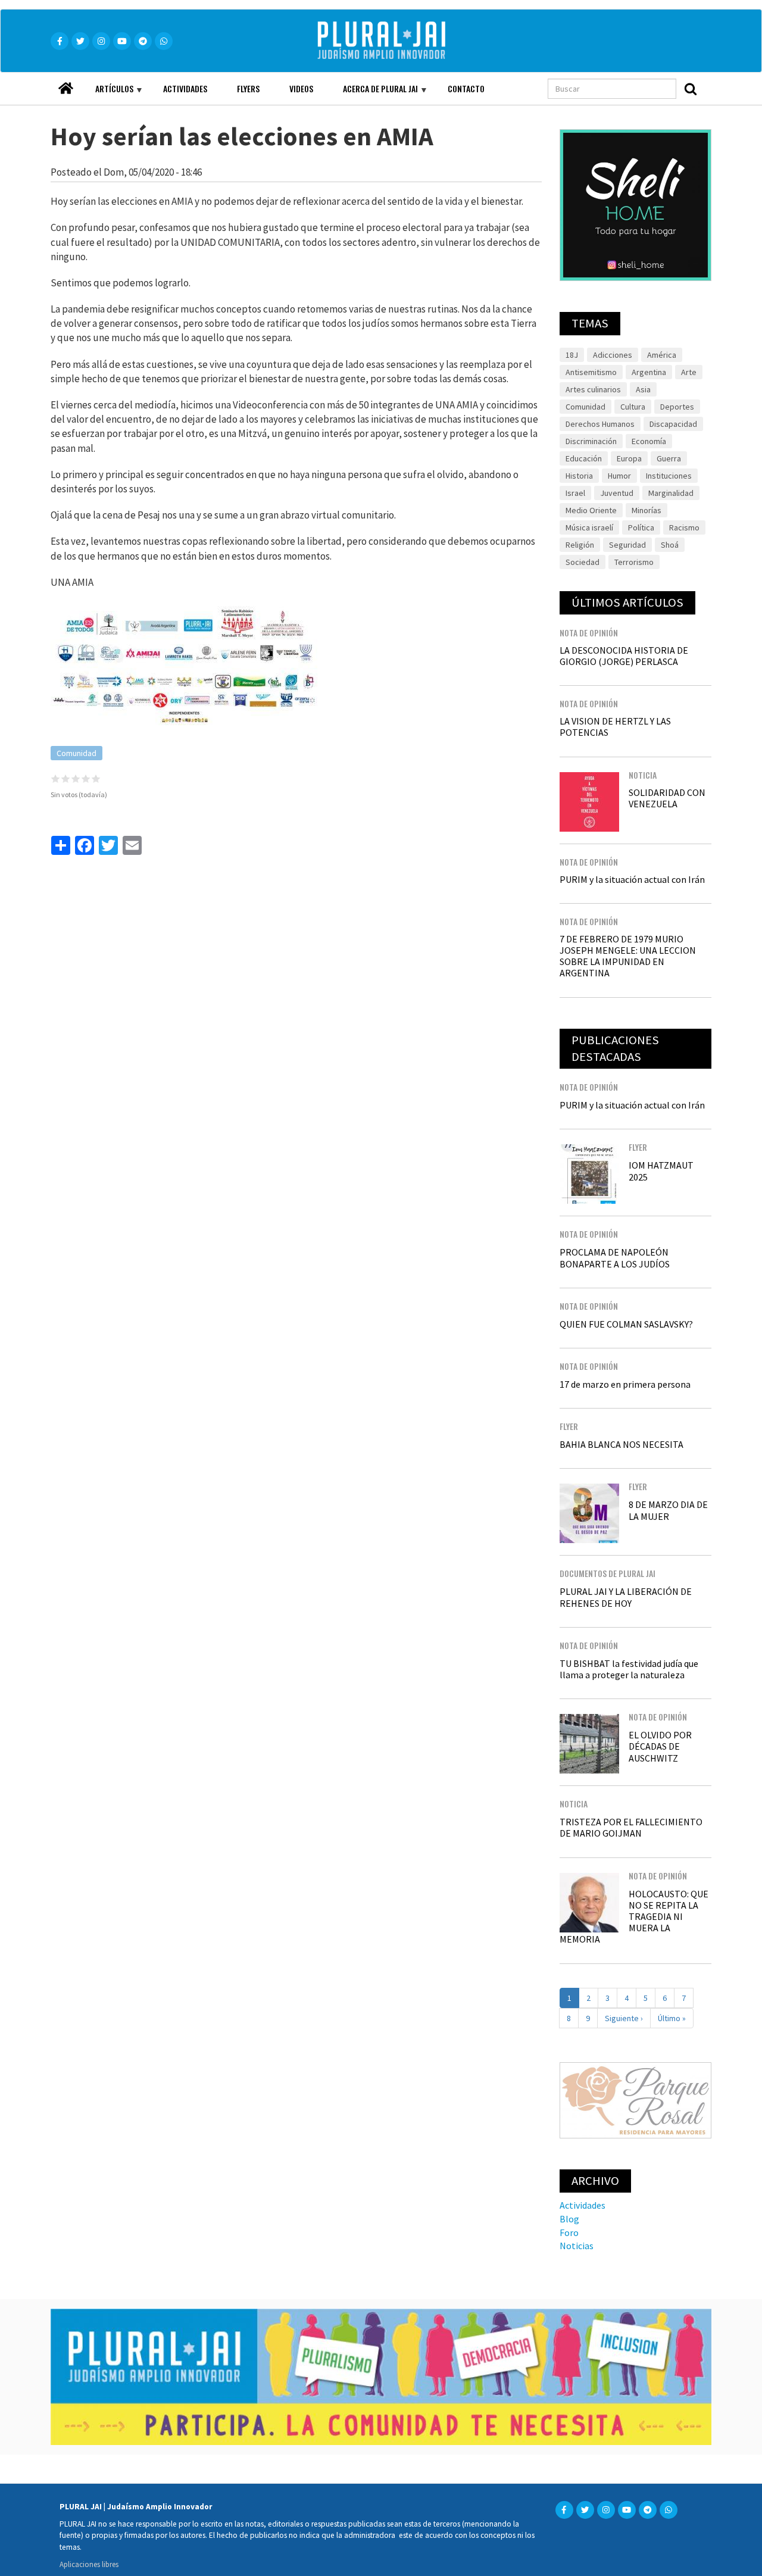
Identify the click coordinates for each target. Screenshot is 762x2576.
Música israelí (589, 527)
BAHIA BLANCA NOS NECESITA (622, 1444)
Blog (569, 2219)
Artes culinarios (593, 389)
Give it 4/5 (86, 778)
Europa (629, 458)
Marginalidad (671, 493)
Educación (584, 458)
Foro (569, 2232)
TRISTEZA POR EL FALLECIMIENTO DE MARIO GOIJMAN (631, 1827)
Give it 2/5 (66, 778)
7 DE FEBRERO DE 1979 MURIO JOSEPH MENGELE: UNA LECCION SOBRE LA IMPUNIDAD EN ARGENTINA (628, 956)
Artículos (107, 93)
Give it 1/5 (56, 778)
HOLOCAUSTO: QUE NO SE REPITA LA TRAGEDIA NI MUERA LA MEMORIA (634, 1917)
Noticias (577, 2246)
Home (65, 85)
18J (572, 355)
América (662, 355)
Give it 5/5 (96, 778)
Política (641, 527)
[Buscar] (691, 89)
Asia (643, 389)
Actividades (185, 88)
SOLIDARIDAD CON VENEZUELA (667, 798)
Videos (301, 88)
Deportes (677, 407)
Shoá (670, 545)
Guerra (669, 458)
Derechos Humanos (600, 424)
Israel (575, 493)
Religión (580, 545)
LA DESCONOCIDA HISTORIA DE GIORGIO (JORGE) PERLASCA (624, 656)
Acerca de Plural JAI (373, 93)
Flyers (248, 88)
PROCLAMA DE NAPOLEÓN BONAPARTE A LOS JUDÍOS (615, 1258)
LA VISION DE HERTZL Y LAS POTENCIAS (615, 727)
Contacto (466, 88)
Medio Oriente (591, 510)
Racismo (684, 527)
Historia (579, 476)
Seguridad (627, 545)
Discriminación (591, 441)
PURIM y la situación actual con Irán (632, 879)
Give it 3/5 (76, 778)
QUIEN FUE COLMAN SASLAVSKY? (626, 1324)
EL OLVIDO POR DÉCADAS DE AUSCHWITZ (660, 1746)
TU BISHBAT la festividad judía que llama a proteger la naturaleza (629, 1669)
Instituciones (669, 476)
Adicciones (613, 355)
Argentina (649, 372)
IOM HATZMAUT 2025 (661, 1171)
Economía (649, 441)
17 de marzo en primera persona (625, 1384)
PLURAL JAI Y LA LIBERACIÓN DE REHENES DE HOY (626, 1597)
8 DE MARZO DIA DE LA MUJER (668, 1510)
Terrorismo (634, 562)
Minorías (647, 510)
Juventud (617, 493)
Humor (619, 476)
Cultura (633, 407)
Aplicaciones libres (89, 2564)
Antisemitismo (591, 372)
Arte (689, 372)
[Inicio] (398, 41)
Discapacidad (673, 424)
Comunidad (76, 753)
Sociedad (583, 562)
